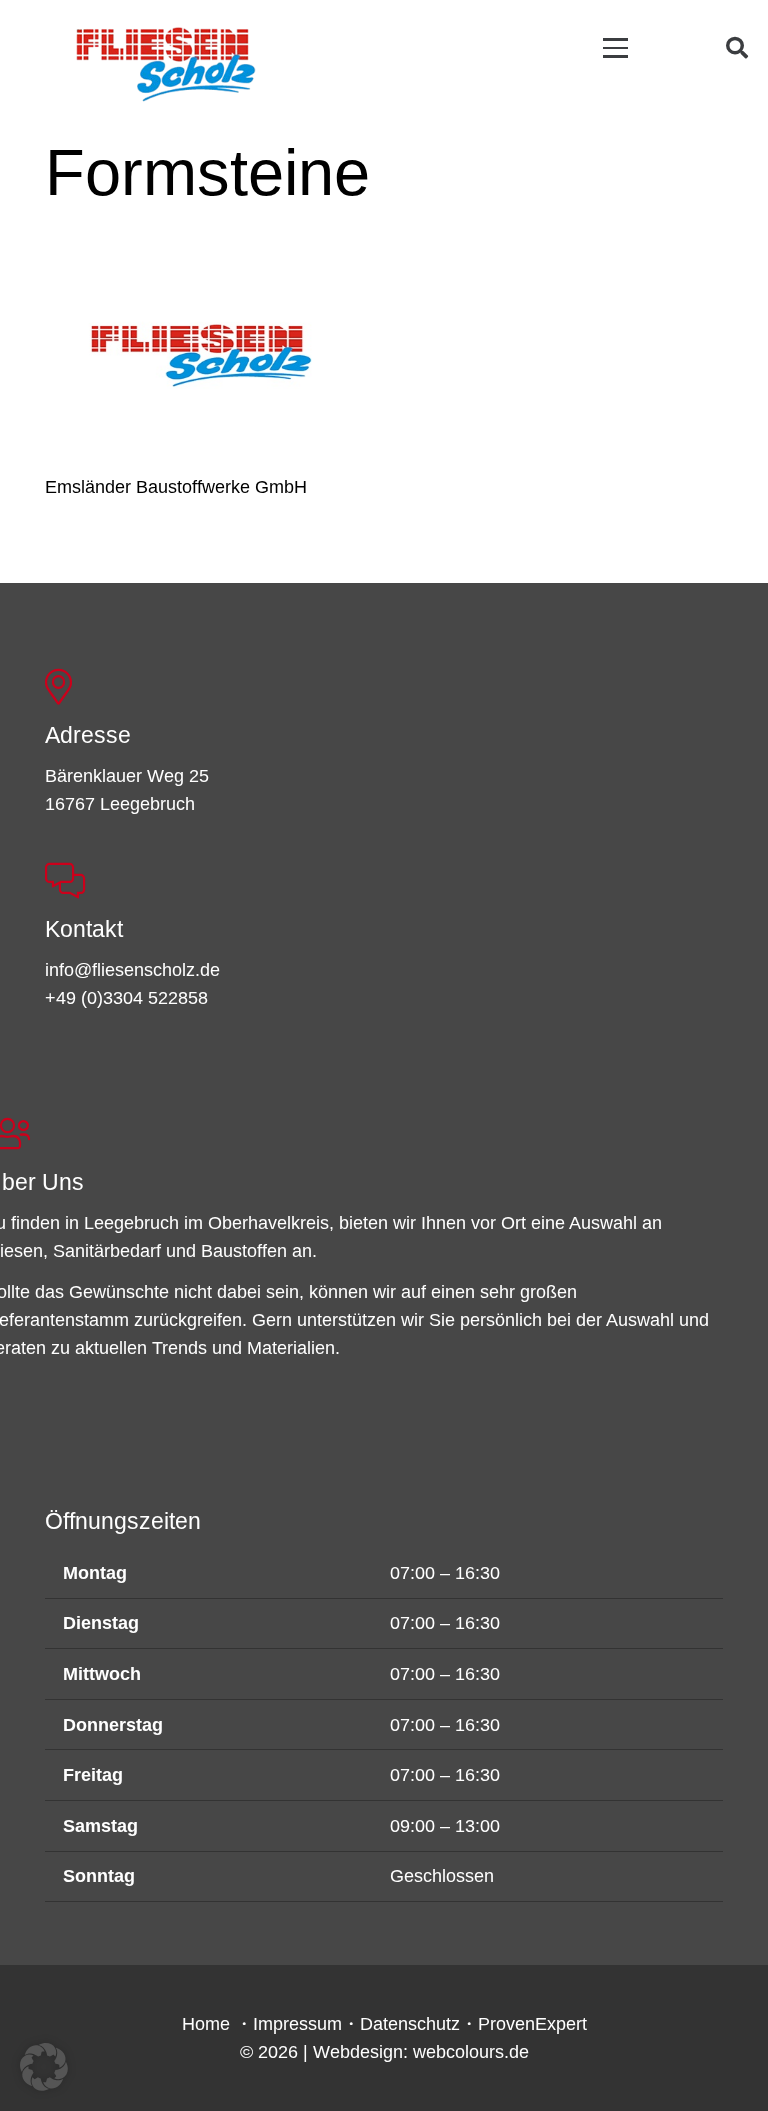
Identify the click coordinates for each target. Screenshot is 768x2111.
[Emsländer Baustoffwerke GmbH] (201, 355)
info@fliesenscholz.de (132, 970)
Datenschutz (410, 2024)
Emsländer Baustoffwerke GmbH (176, 487)
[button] (616, 47)
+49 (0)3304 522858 (126, 998)
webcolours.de (471, 2052)
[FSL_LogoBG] (166, 61)
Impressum (297, 2024)
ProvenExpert (532, 2024)
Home (206, 2024)
